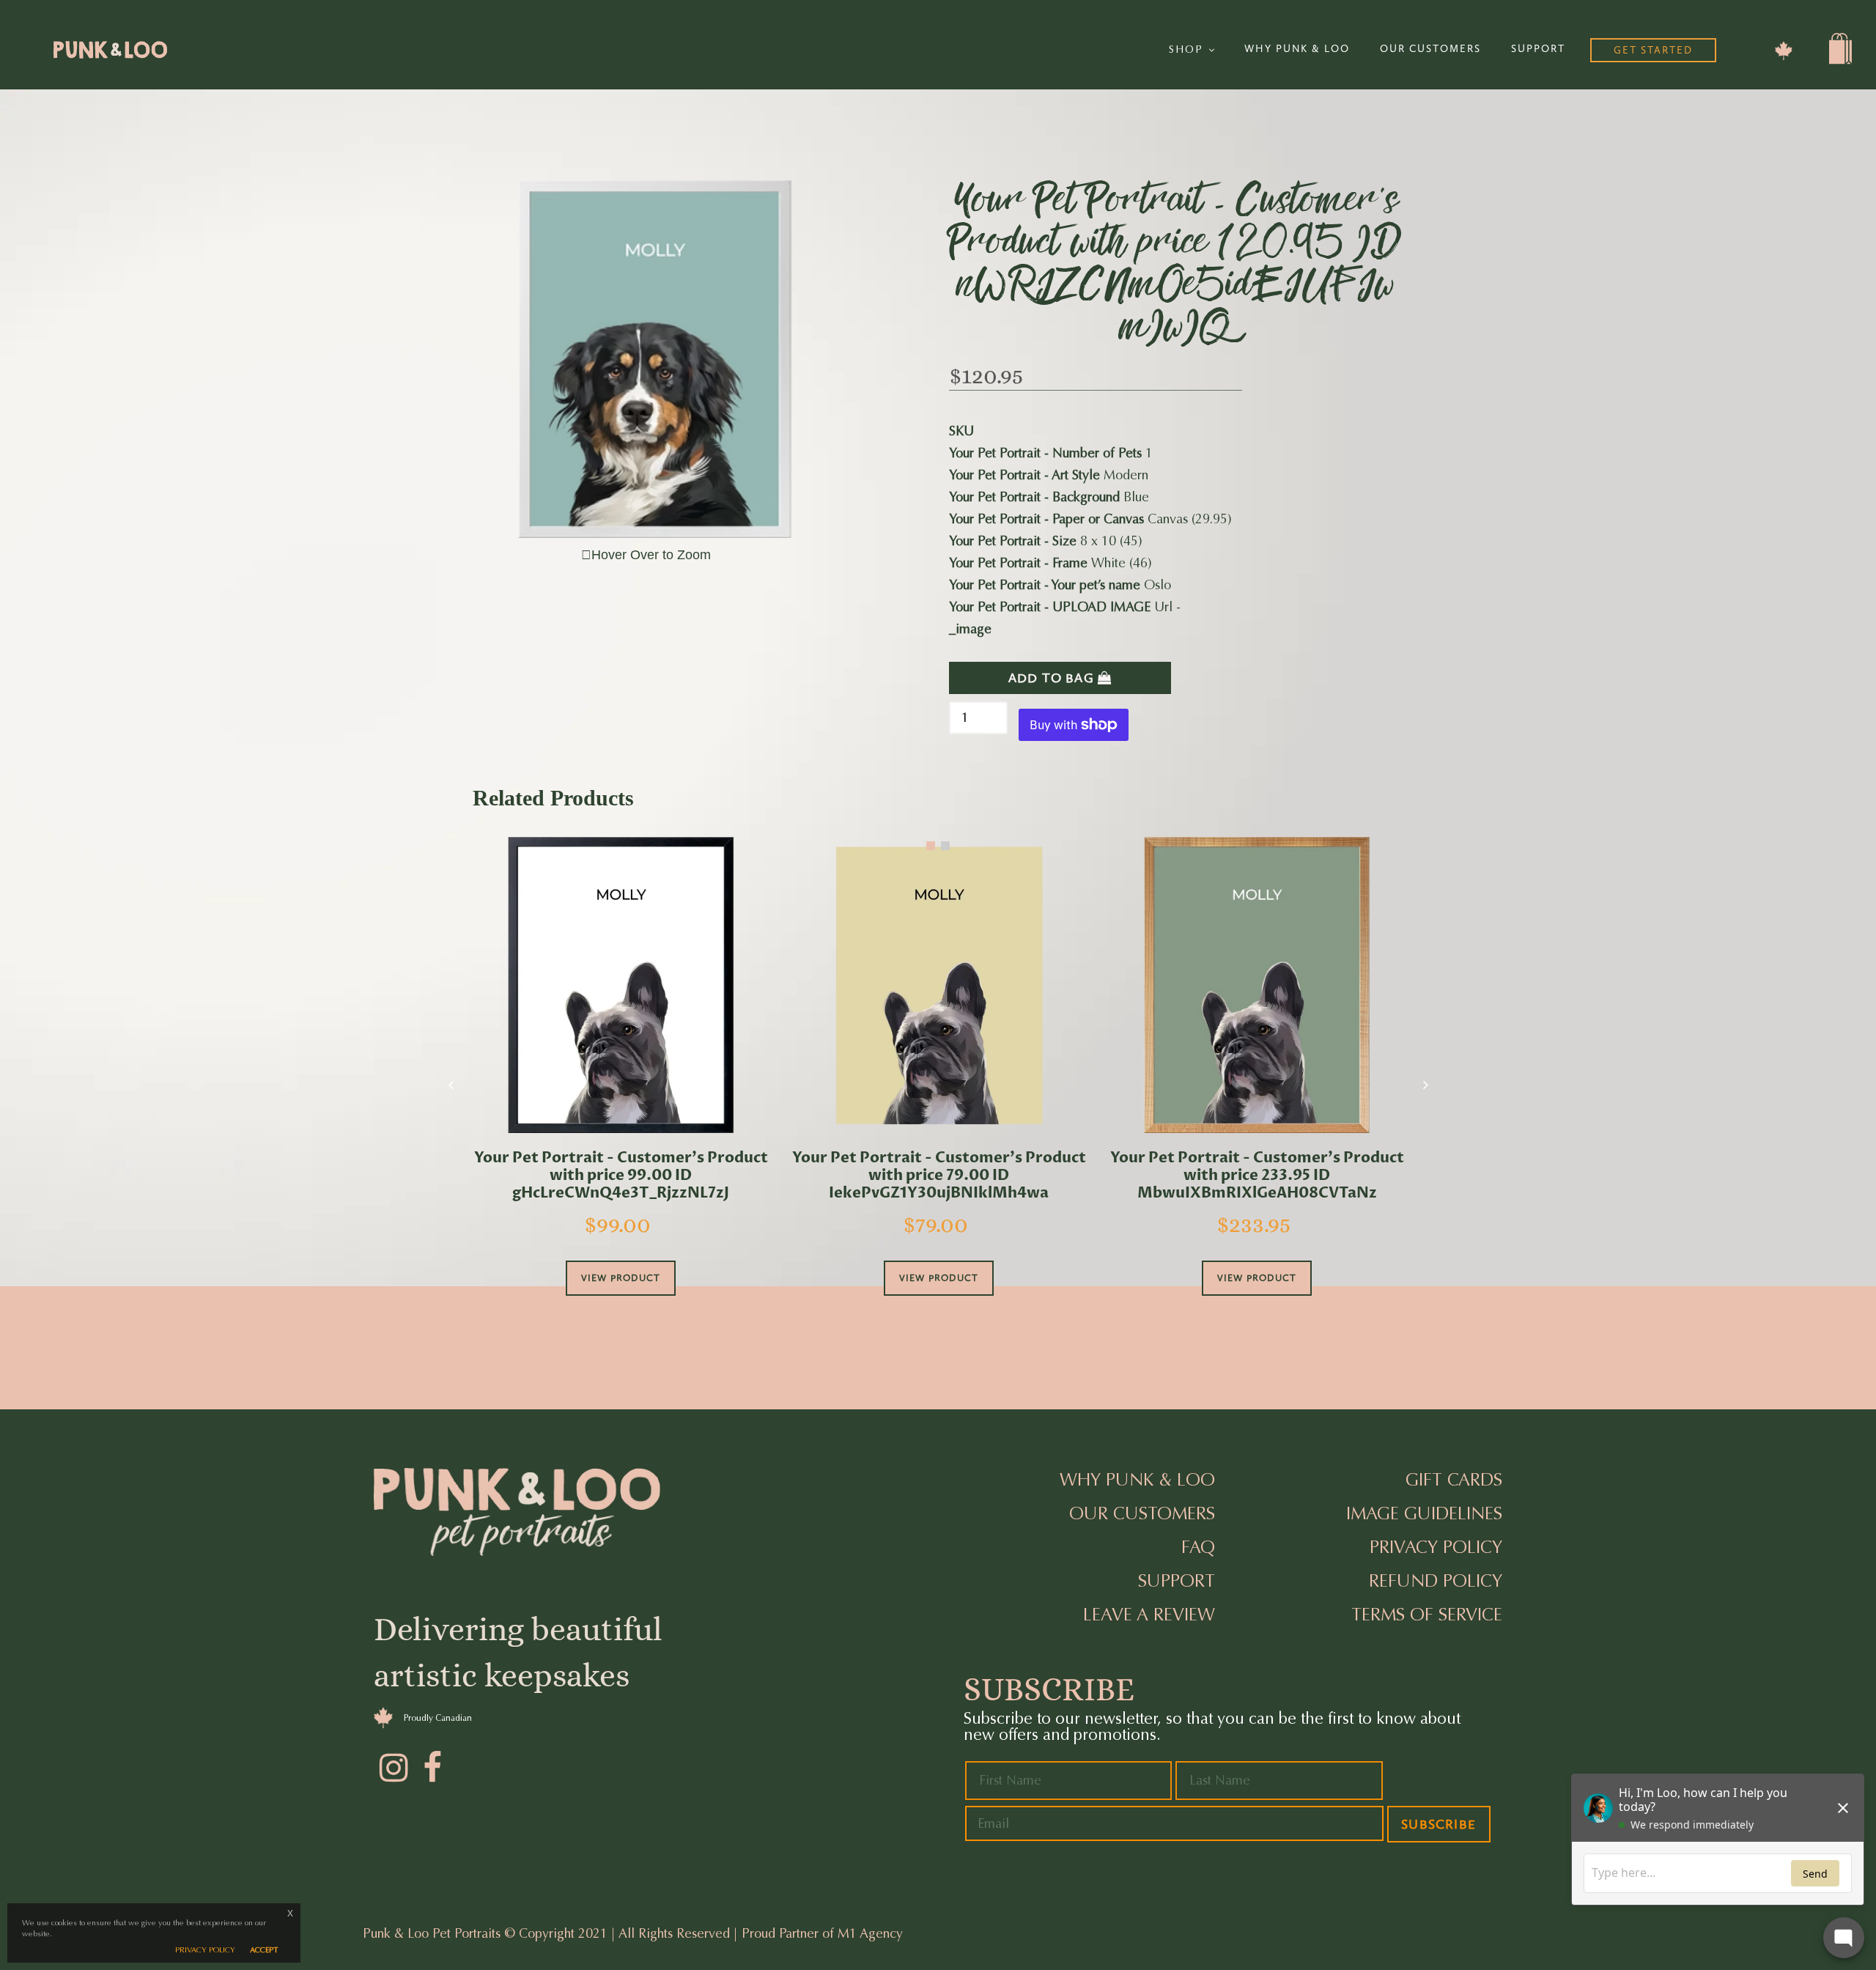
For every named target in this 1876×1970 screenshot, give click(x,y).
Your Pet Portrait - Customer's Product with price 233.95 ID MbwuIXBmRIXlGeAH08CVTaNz (1257, 1176)
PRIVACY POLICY (205, 1950)
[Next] (1425, 1085)
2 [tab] (945, 846)
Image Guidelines (1424, 1513)
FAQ (1198, 1547)
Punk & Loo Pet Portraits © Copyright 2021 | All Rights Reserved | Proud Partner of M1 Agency (633, 1933)
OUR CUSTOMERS (1430, 49)
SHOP (1188, 49)
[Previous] (451, 1085)
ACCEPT (264, 1950)
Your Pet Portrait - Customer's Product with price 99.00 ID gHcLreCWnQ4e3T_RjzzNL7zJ (621, 1176)
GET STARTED (1653, 50)
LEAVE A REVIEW (1149, 1615)
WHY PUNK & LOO (1297, 49)
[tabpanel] (621, 1087)
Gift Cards (1454, 1480)
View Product (621, 1278)
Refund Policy (1436, 1581)
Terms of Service (1427, 1615)
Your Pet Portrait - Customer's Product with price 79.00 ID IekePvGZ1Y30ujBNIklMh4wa (939, 1176)
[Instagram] (392, 1766)
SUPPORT (1538, 49)
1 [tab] (931, 846)
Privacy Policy (1436, 1547)
